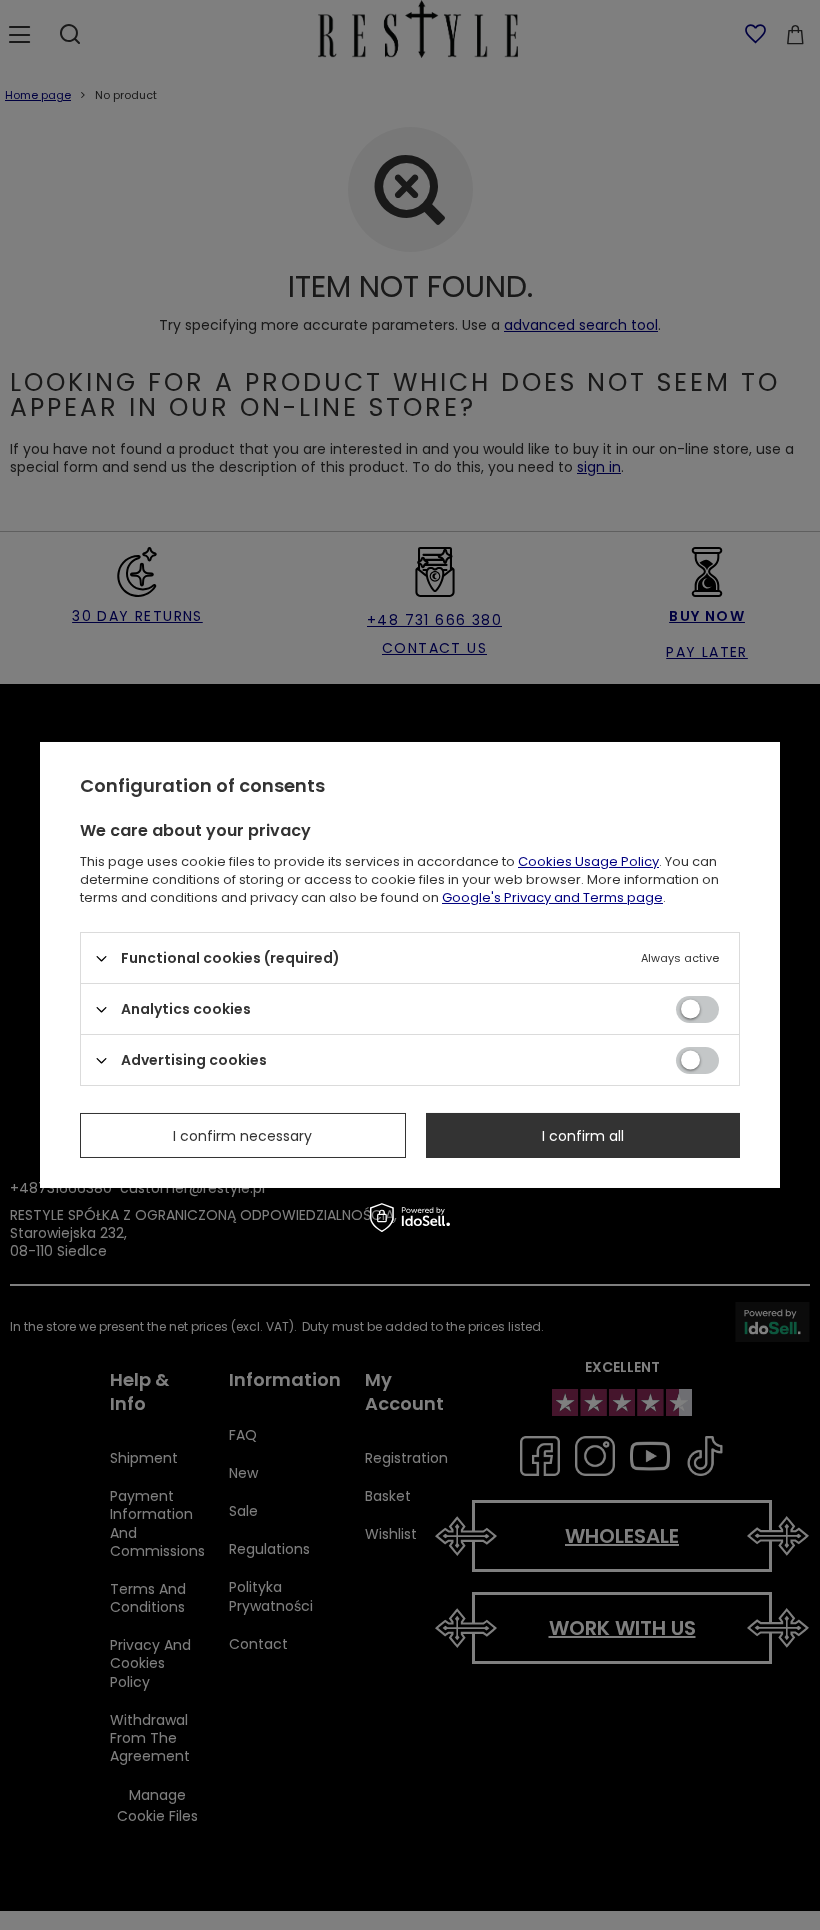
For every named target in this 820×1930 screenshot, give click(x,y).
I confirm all (583, 1135)
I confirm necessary (242, 1135)
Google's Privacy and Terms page (552, 897)
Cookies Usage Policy (588, 861)
